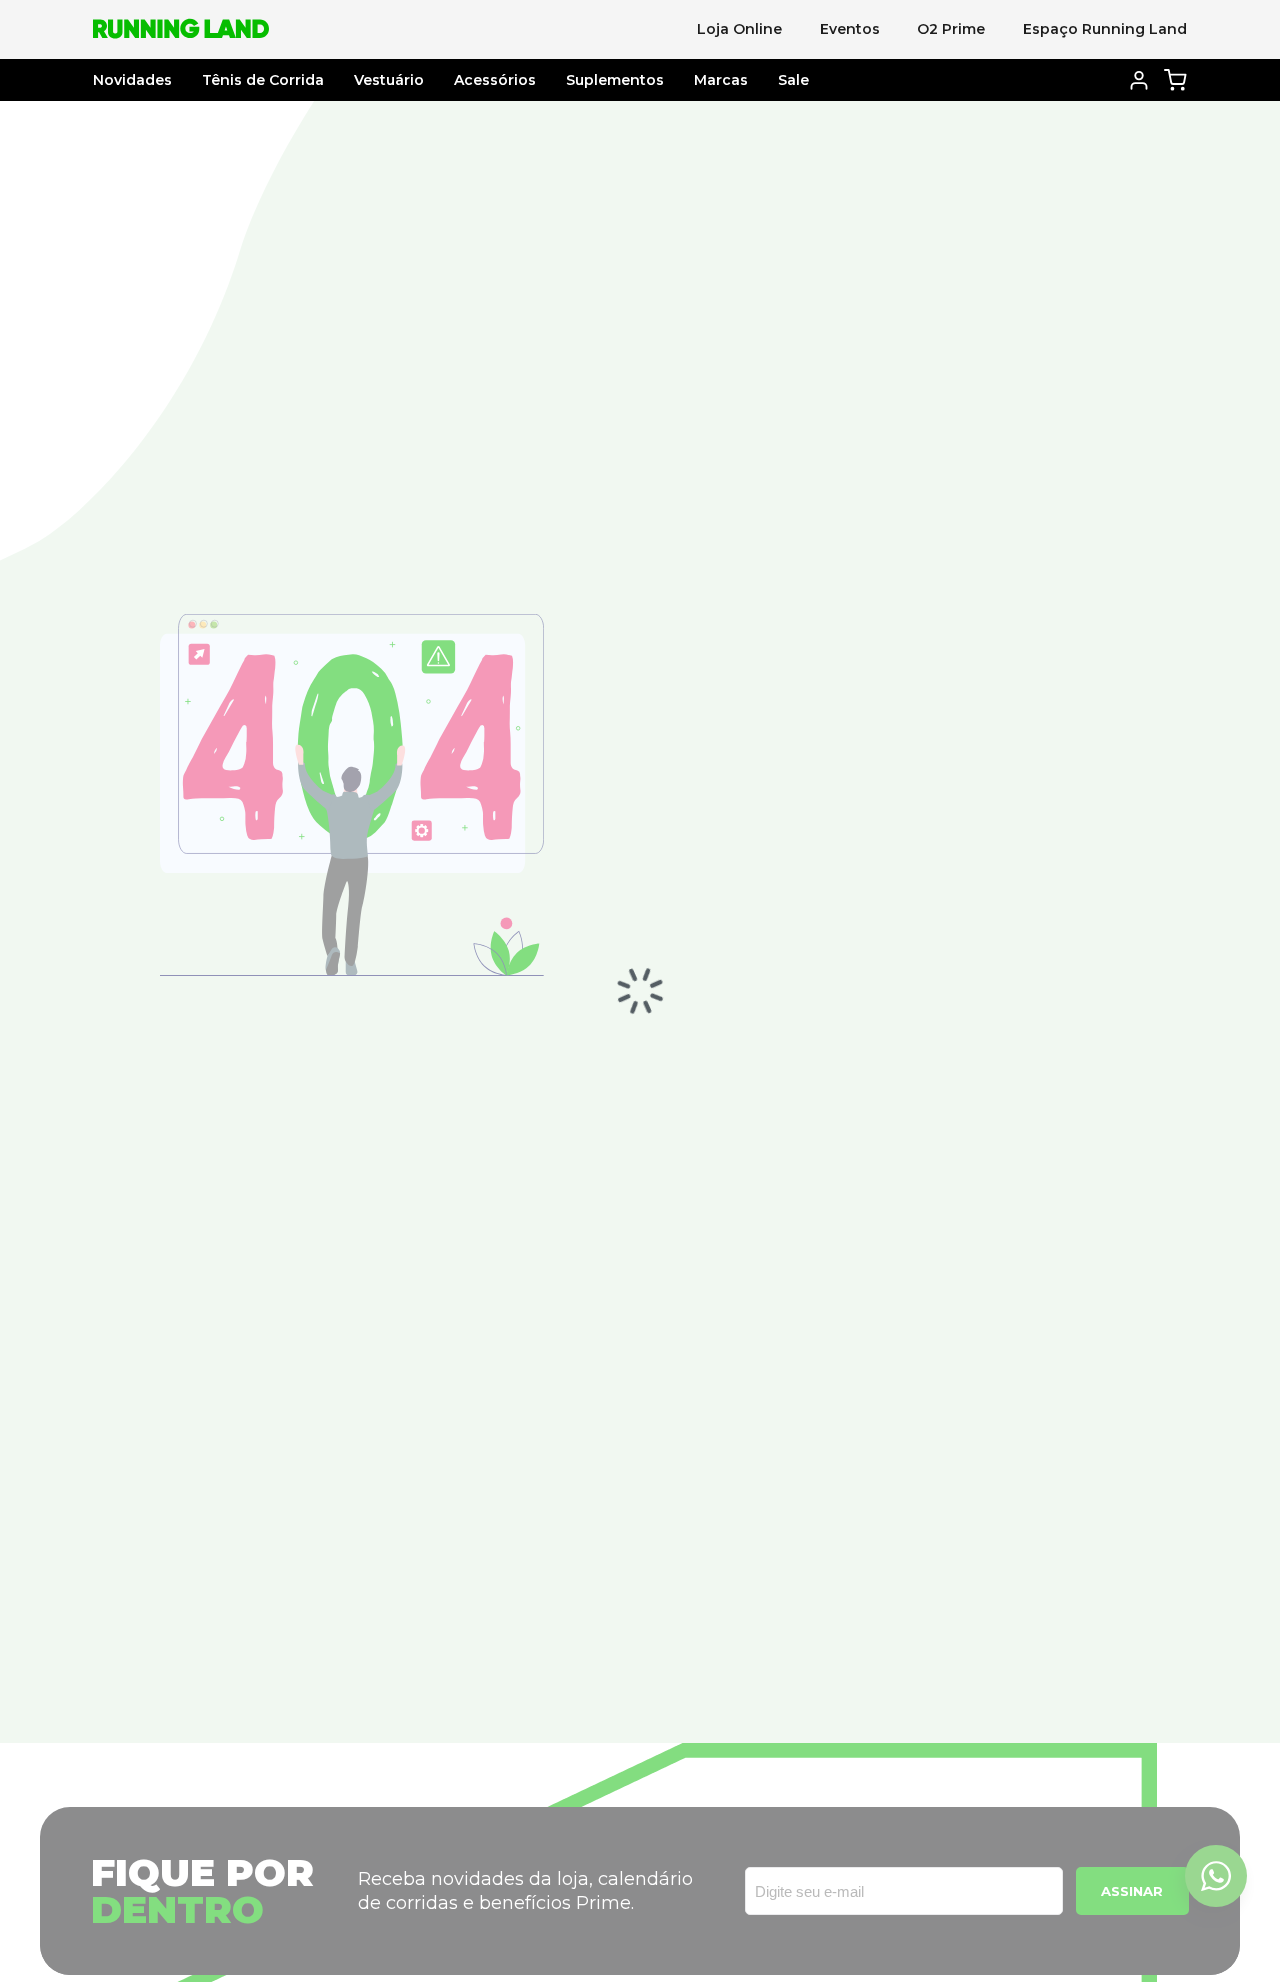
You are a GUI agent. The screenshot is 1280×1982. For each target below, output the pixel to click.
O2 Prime (951, 29)
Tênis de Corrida (263, 80)
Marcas (721, 80)
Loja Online (739, 29)
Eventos (850, 29)
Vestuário (389, 80)
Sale (793, 80)
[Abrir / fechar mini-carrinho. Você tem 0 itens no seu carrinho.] (1175, 79)
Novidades (132, 80)
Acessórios (495, 80)
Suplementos (615, 80)
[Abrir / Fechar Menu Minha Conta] (1138, 80)
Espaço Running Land (1105, 29)
